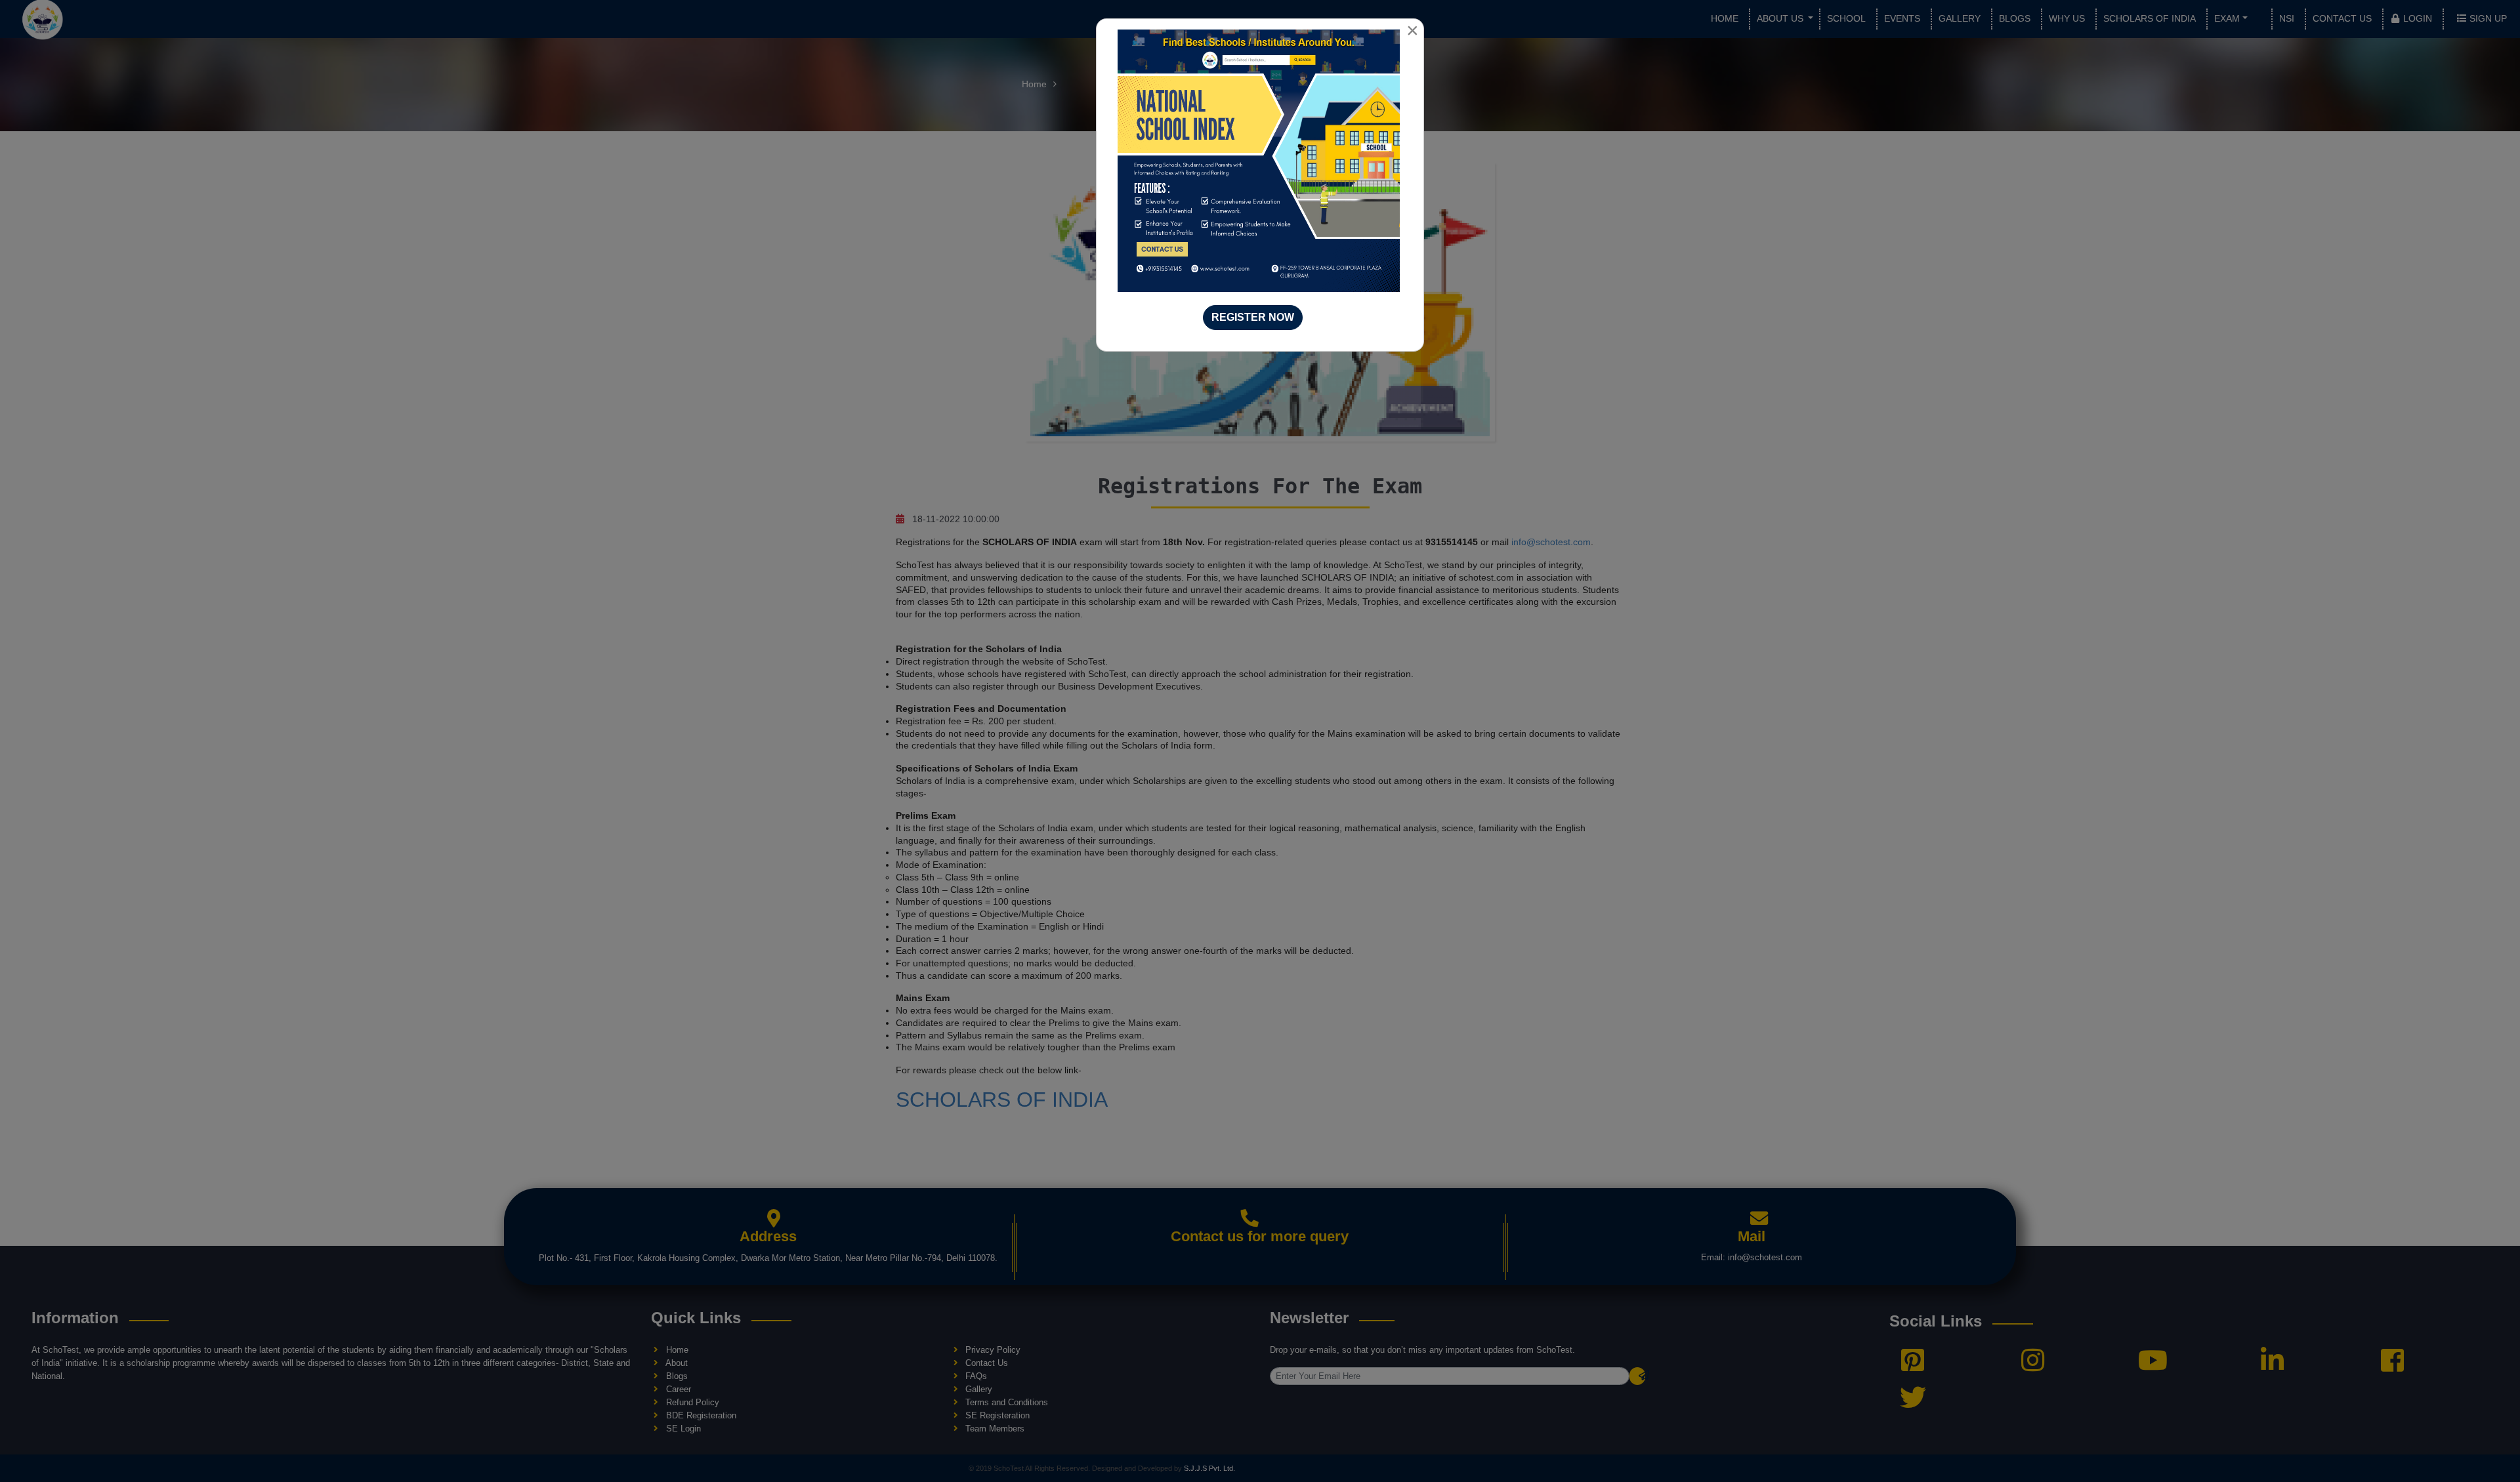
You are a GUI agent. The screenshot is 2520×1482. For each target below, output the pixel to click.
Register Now (1253, 317)
